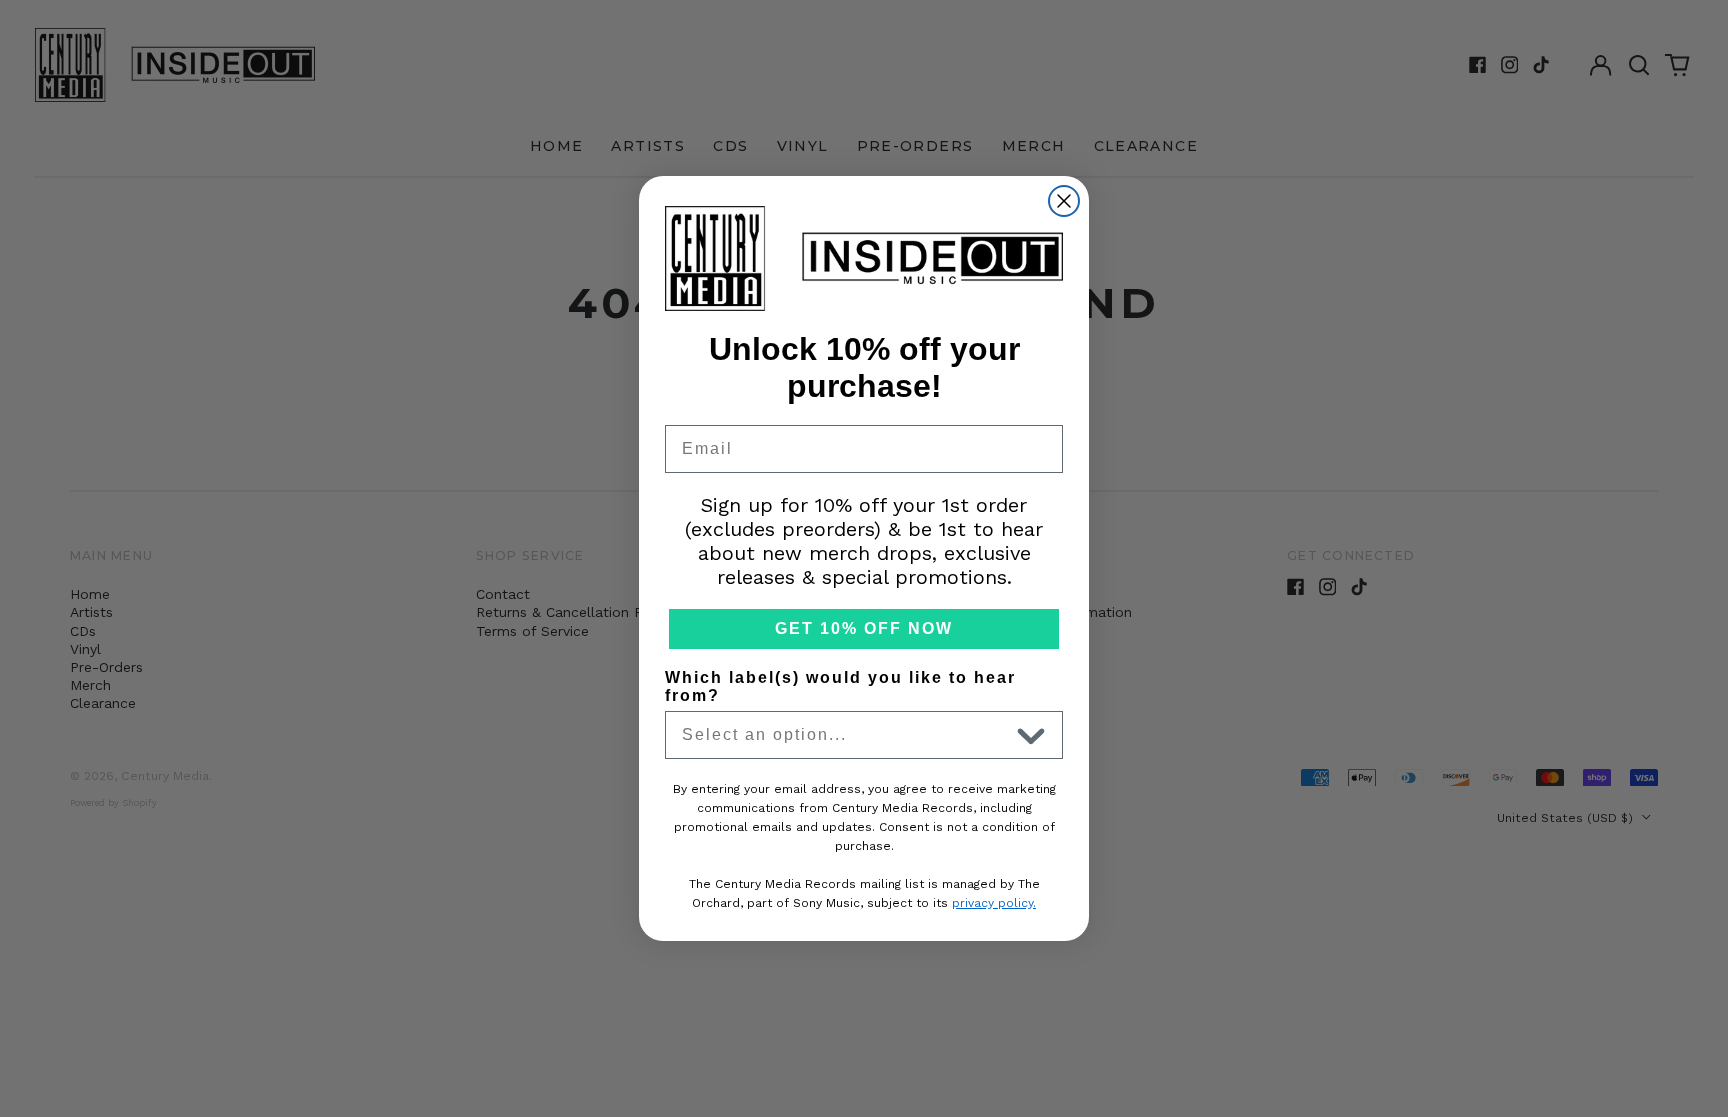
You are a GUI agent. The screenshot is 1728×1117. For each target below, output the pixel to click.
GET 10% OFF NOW (864, 628)
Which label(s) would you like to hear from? (840, 686)
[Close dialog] (1064, 201)
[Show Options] (1031, 735)
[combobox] (845, 735)
